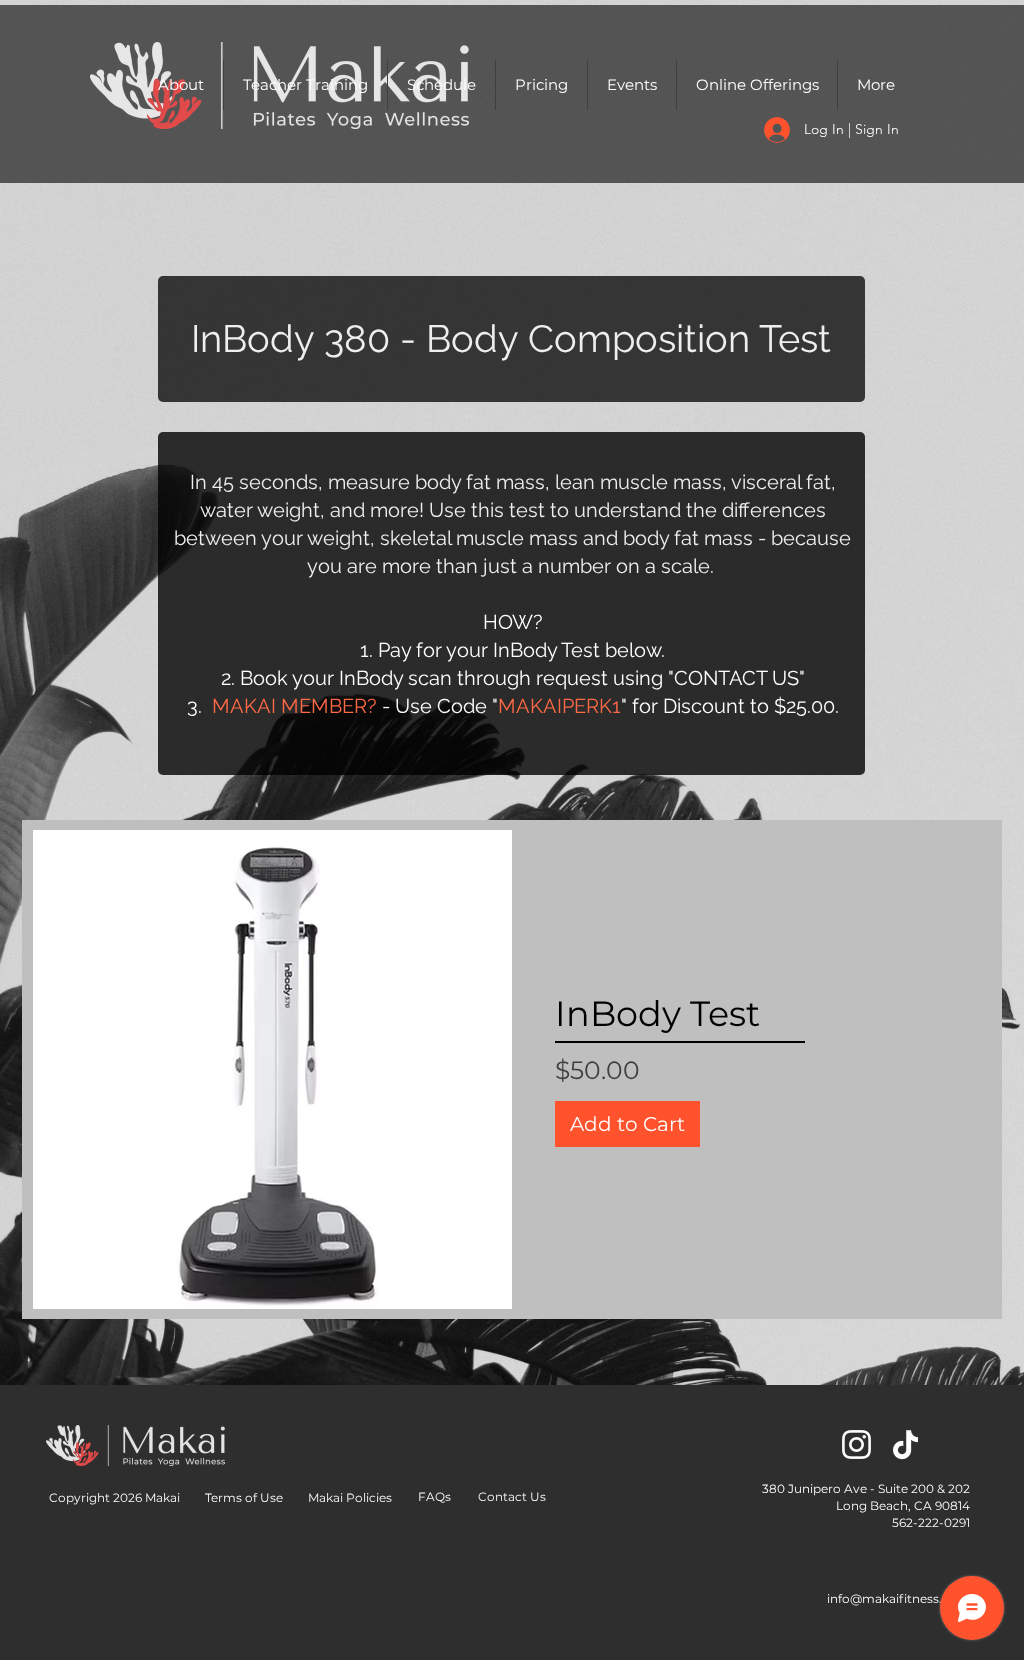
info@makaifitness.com (898, 1598)
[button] (181, 85)
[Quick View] (272, 1069)
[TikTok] (905, 1444)
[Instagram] (856, 1444)
